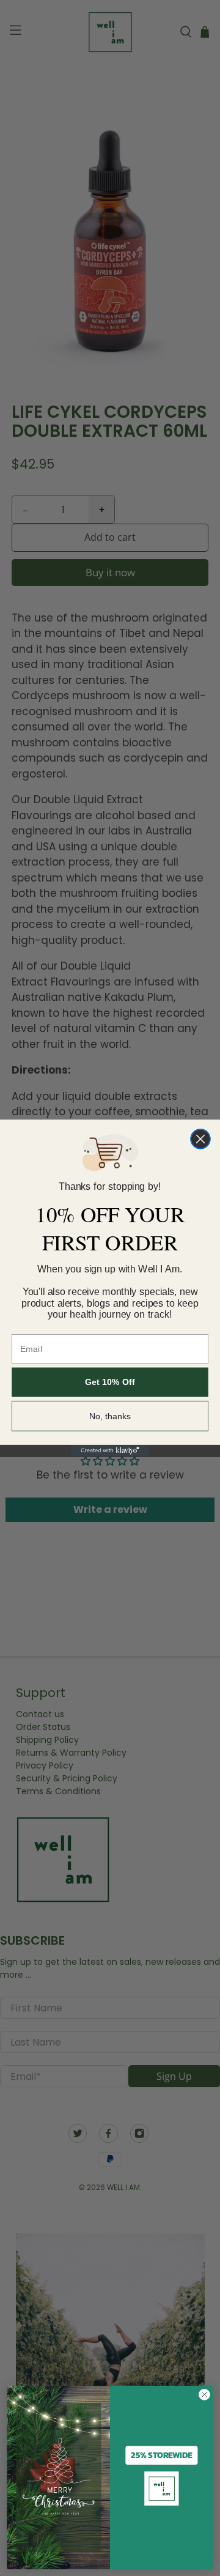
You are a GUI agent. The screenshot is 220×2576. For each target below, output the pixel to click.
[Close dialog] (200, 1139)
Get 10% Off (110, 1383)
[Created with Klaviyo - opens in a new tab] (110, 1451)
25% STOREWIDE (161, 2455)
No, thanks (110, 1416)
